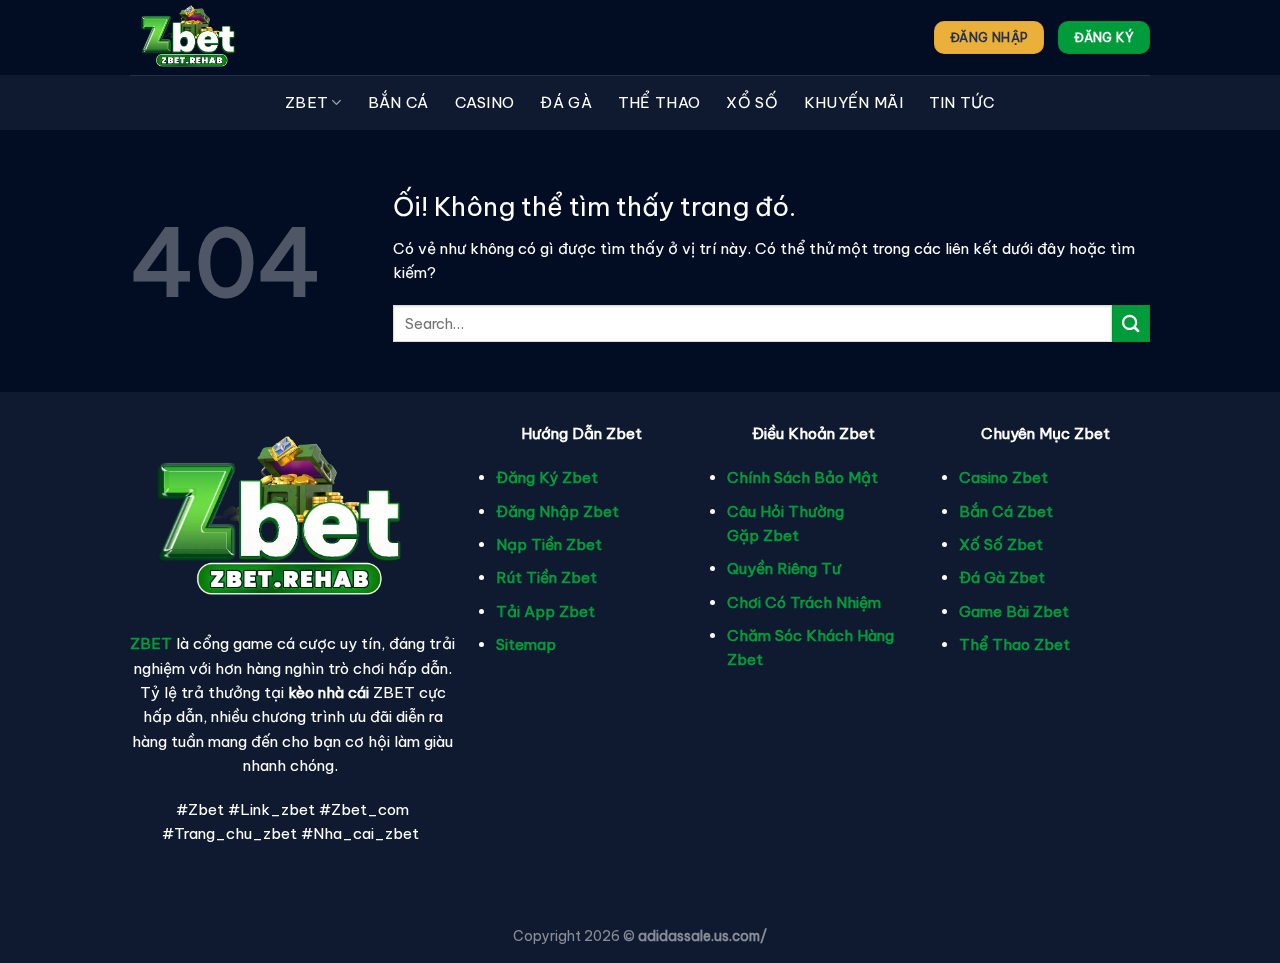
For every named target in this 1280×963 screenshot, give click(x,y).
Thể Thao (659, 102)
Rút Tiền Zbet (546, 577)
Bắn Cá (398, 102)
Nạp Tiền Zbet (549, 544)
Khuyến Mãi (853, 102)
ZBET (151, 643)
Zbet (306, 102)
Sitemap (526, 644)
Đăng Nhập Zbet (557, 511)
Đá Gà (566, 102)
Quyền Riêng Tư (784, 568)
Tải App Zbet (545, 611)
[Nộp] (1131, 323)
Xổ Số (752, 102)
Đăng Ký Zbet (547, 477)
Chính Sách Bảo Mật (802, 477)
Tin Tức (962, 102)
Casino (485, 102)
